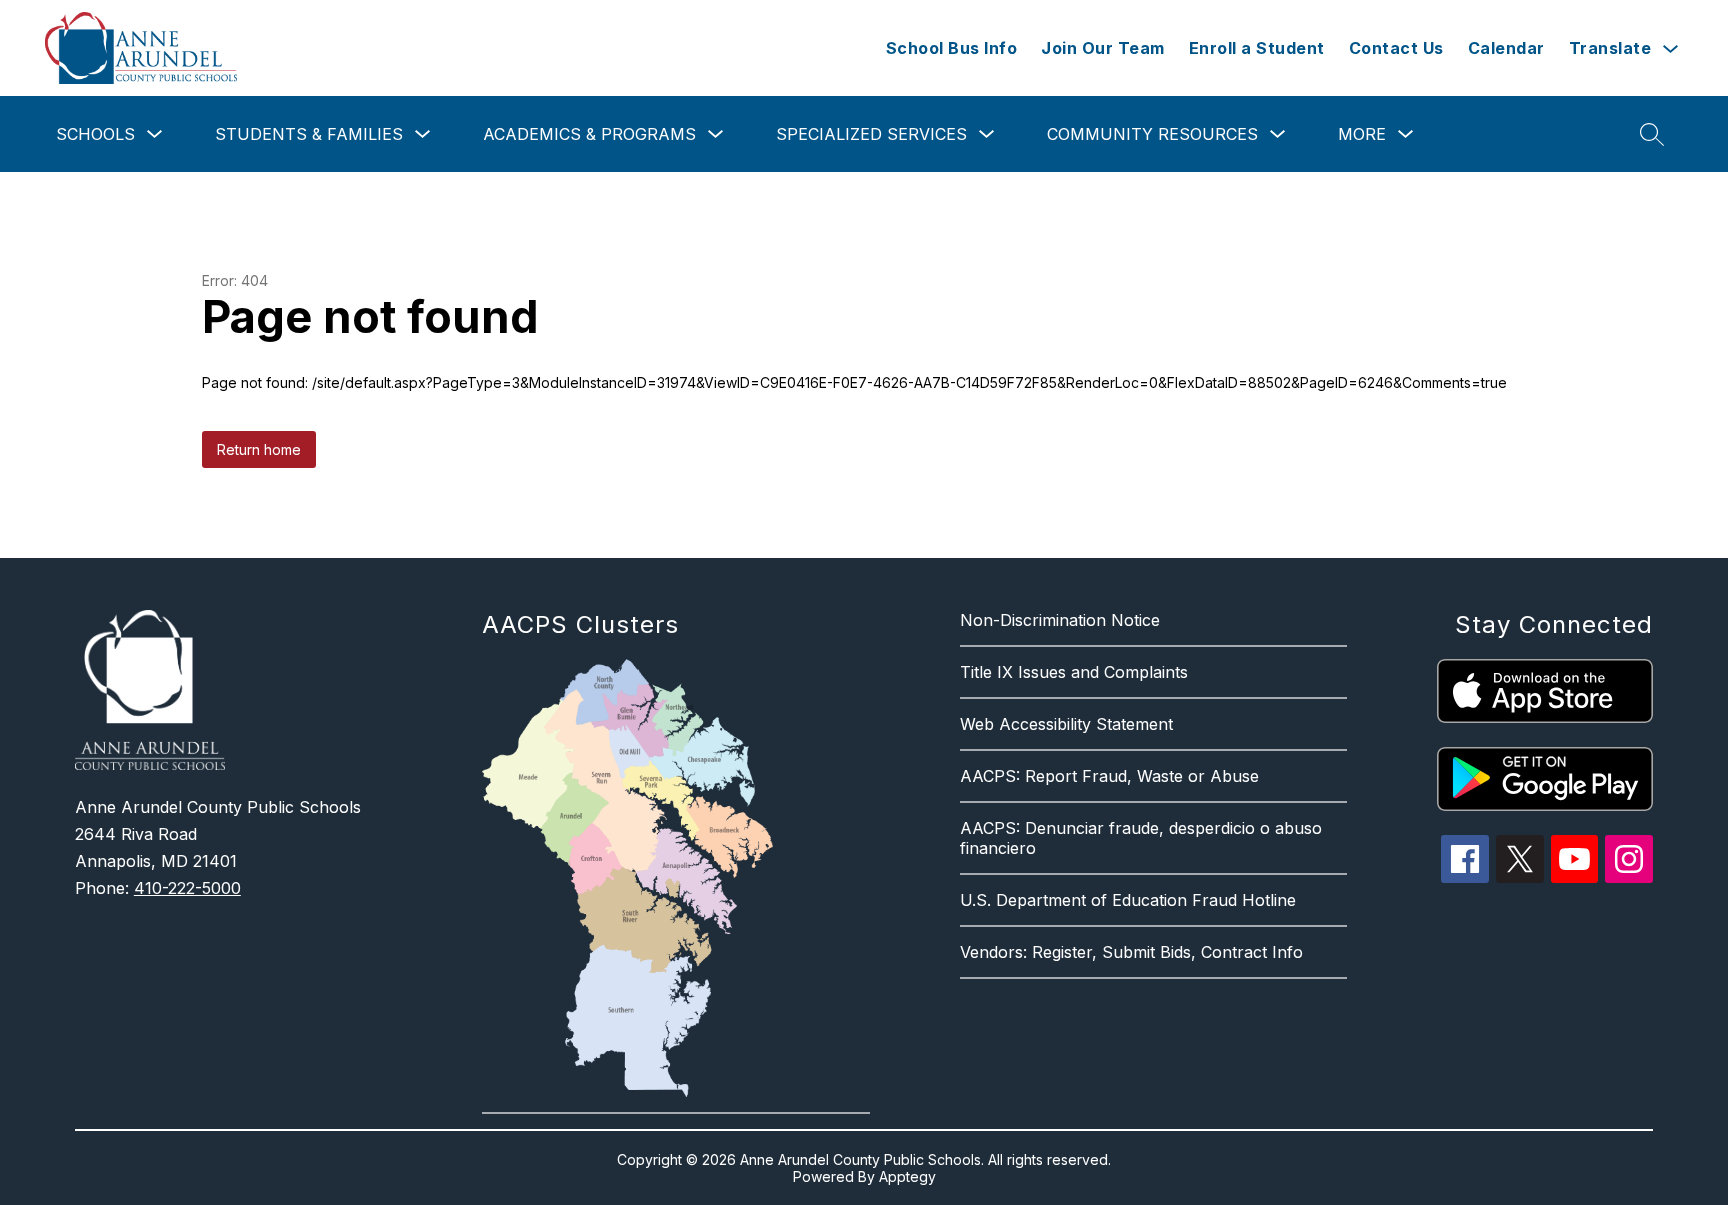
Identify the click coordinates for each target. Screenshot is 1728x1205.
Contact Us (1396, 48)
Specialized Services (871, 134)
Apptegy (907, 1176)
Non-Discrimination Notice (1060, 620)
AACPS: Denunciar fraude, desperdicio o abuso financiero (1141, 838)
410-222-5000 (187, 888)
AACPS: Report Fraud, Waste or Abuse (1109, 776)
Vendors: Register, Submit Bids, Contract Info (1131, 952)
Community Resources (1152, 134)
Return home (259, 449)
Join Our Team (1103, 48)
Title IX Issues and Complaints (1074, 672)
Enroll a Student (1257, 48)
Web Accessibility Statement (1066, 724)
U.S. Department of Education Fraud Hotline (1128, 900)
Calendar (1506, 48)
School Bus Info (952, 48)
